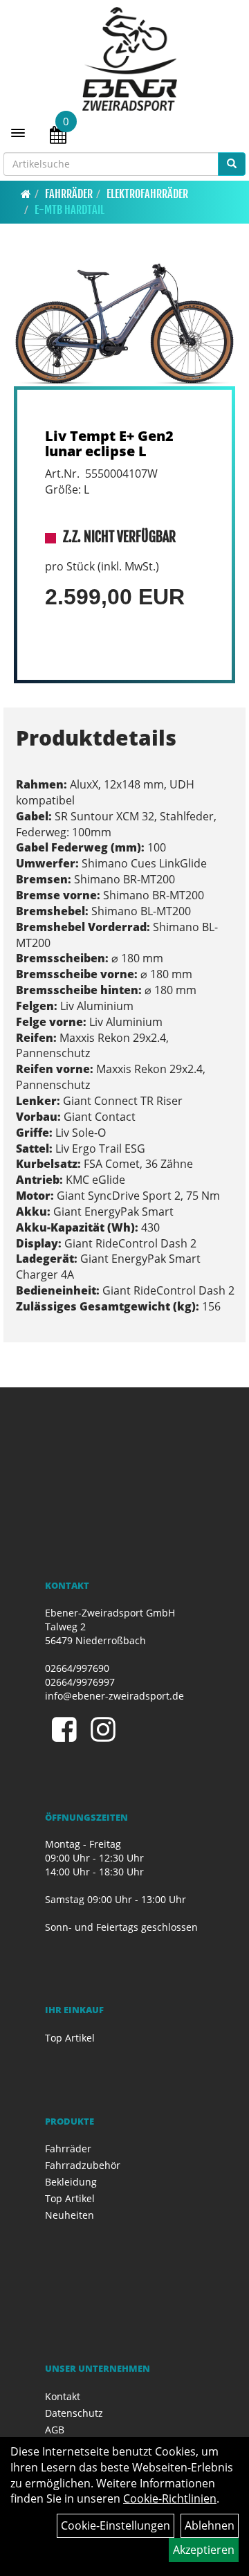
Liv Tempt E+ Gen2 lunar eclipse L (109, 443)
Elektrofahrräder (147, 194)
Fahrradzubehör (83, 2165)
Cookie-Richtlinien (170, 2498)
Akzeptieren (204, 2550)
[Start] (26, 194)
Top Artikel (70, 2038)
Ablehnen (210, 2525)
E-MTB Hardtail (70, 210)
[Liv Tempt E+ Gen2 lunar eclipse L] (124, 324)
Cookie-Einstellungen (116, 2525)
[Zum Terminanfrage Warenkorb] (58, 137)
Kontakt (63, 2396)
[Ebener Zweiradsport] (130, 59)
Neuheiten (70, 2215)
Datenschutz (74, 2413)
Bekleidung (71, 2182)
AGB (55, 2430)
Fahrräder (69, 194)
